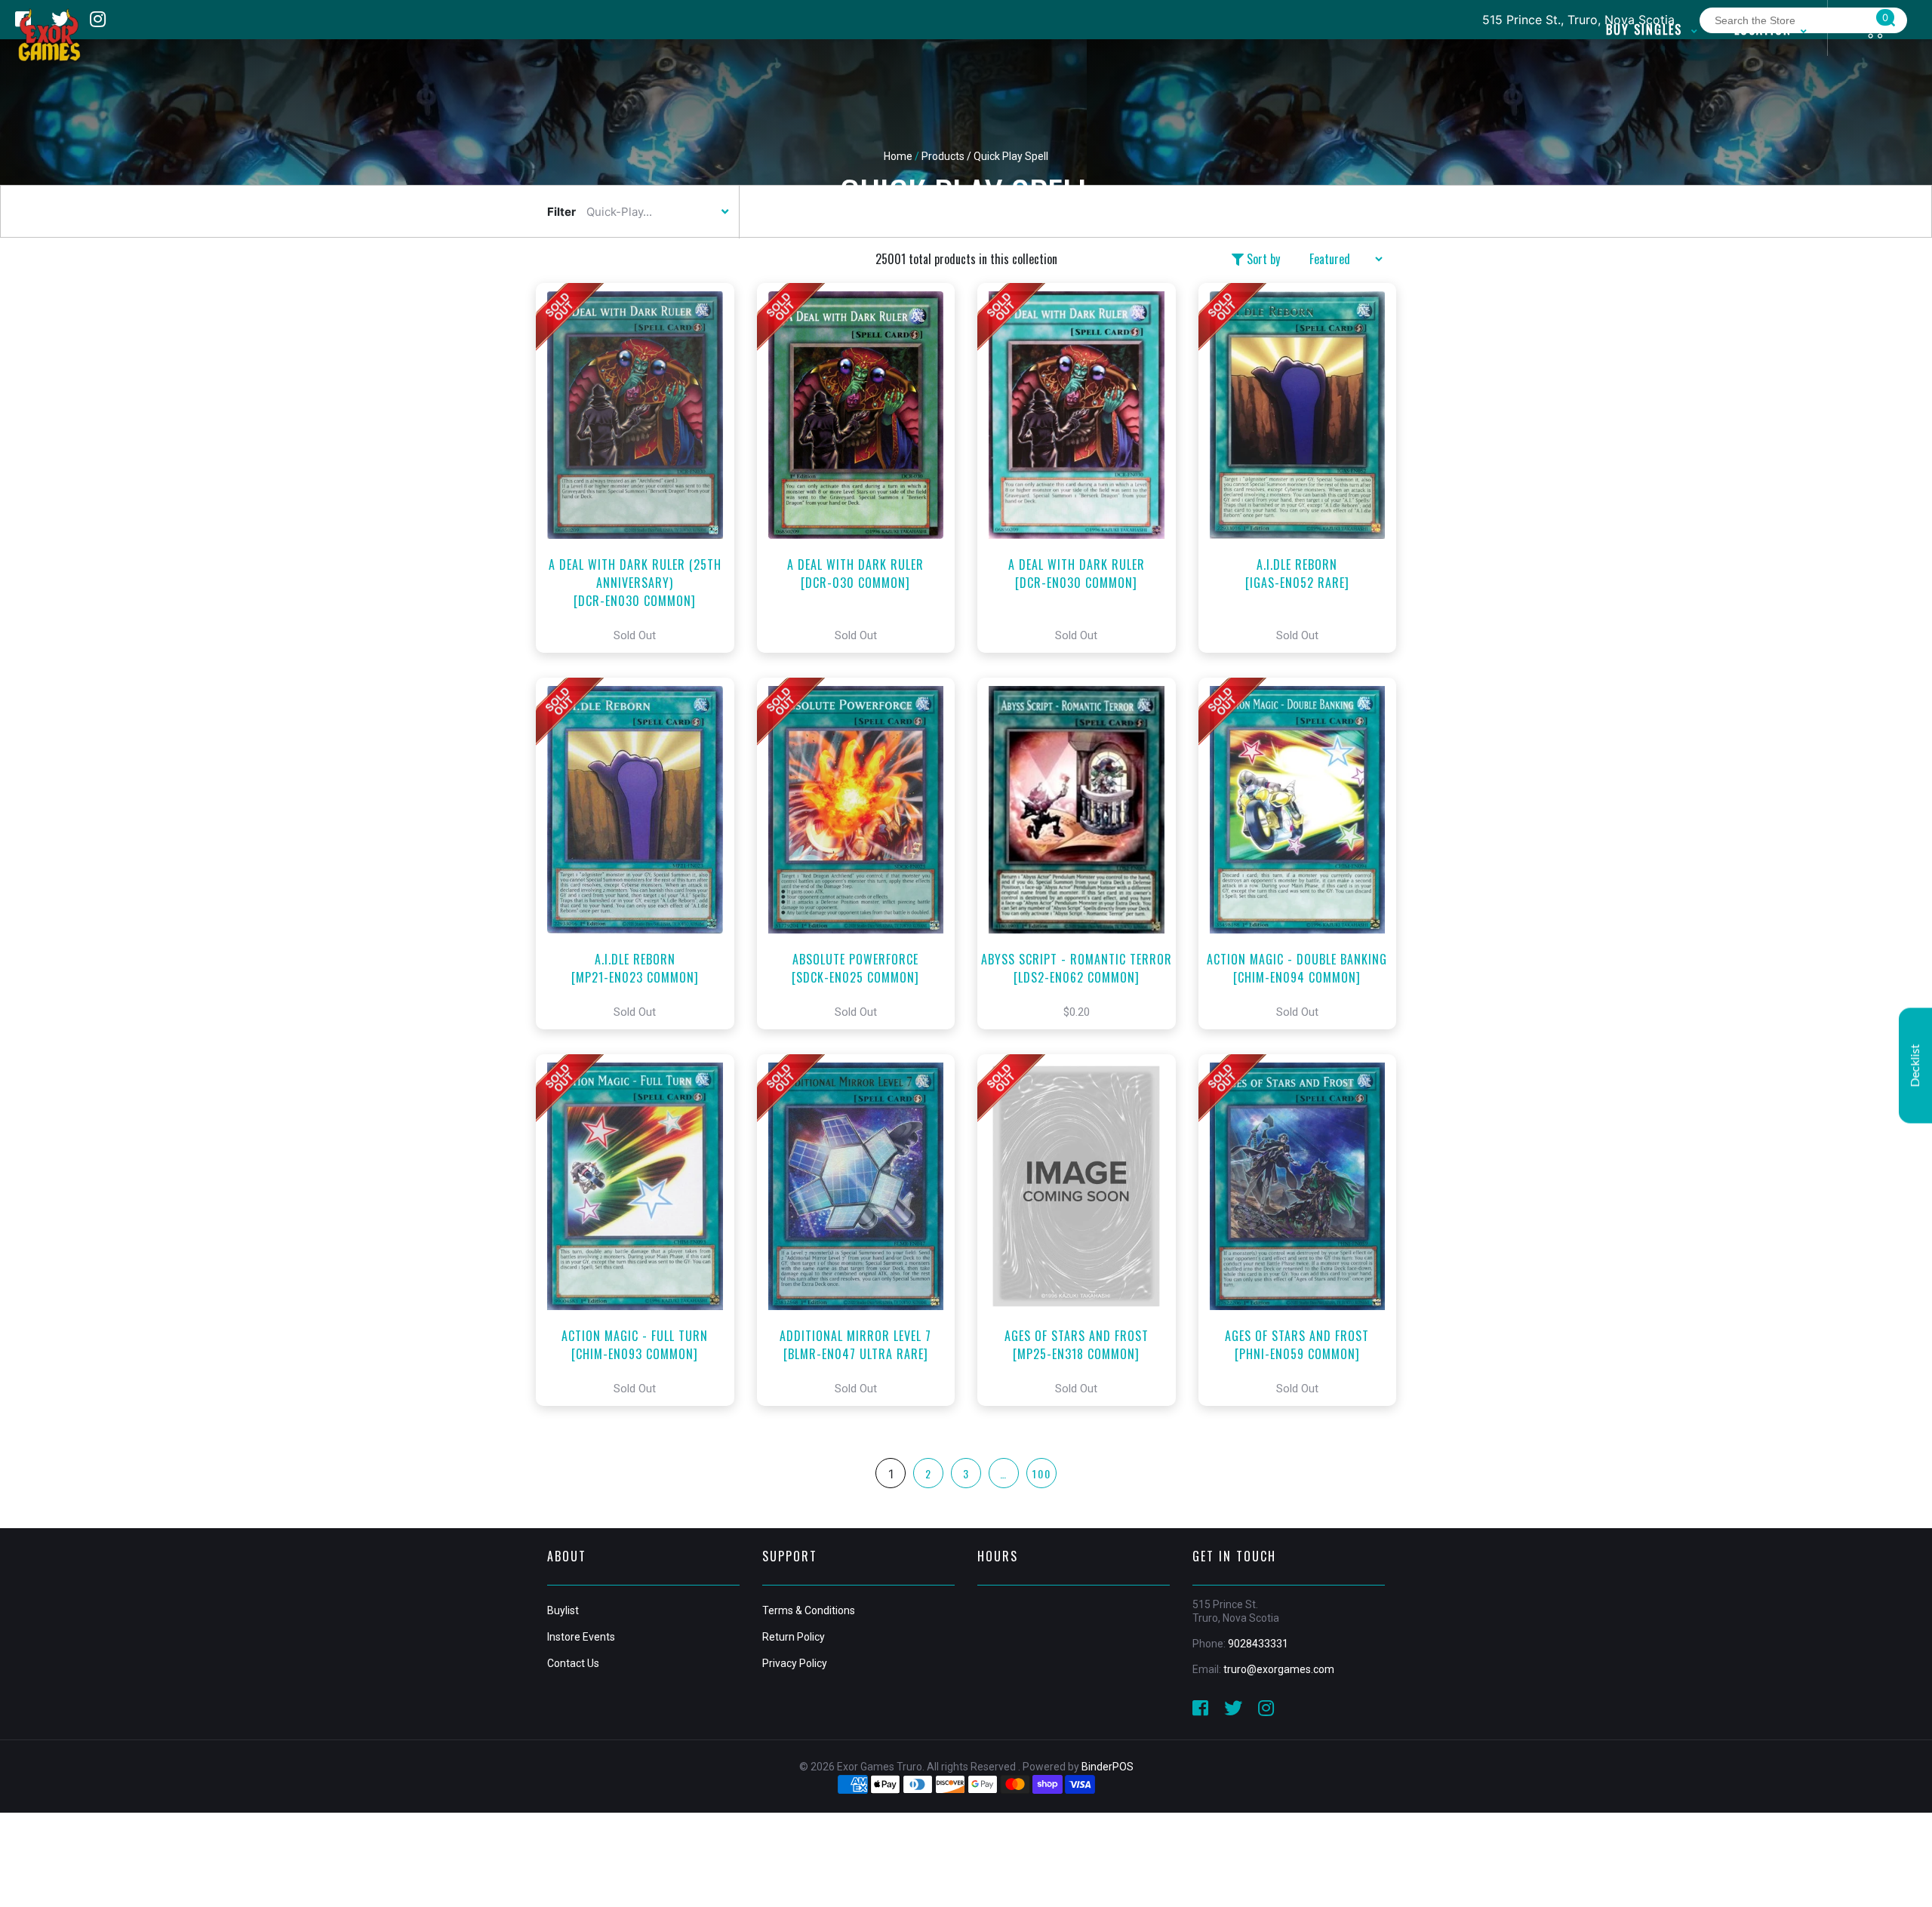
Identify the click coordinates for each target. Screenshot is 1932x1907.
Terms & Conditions (809, 1610)
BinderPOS (1108, 1767)
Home (898, 156)
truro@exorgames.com (1279, 1669)
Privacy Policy (795, 1663)
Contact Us (573, 1663)
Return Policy (794, 1637)
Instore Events (581, 1637)
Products (943, 156)
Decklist (1915, 1065)
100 (1042, 1473)
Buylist (563, 1610)
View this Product (642, 468)
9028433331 (1258, 1644)
